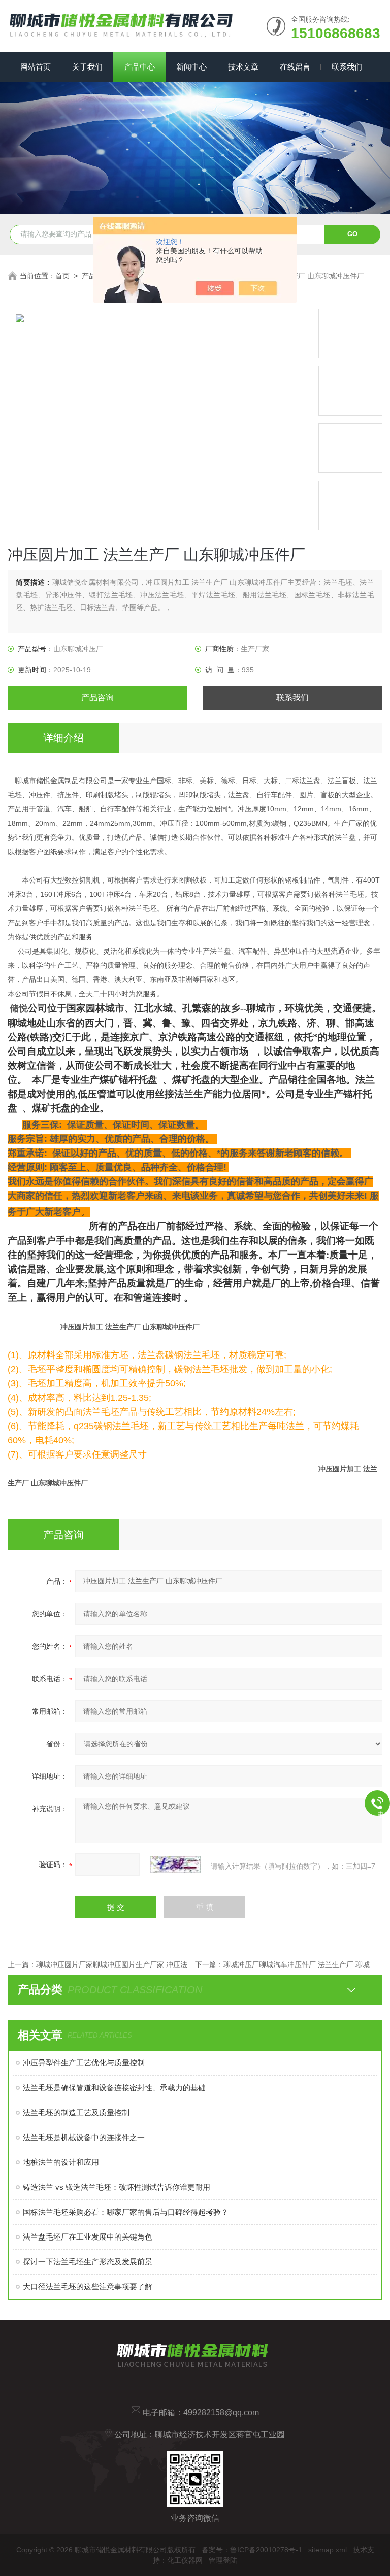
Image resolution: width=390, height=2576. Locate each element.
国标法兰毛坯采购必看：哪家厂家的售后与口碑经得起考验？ (126, 2212)
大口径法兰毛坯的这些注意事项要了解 (88, 2286)
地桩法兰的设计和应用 (61, 2162)
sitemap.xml (328, 2550)
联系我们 (347, 67)
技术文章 (243, 67)
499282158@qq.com (221, 2412)
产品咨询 (97, 698)
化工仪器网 (185, 2560)
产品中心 (140, 67)
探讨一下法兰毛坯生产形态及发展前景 (88, 2262)
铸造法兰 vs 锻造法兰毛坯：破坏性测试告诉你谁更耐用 (117, 2187)
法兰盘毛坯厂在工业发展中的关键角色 (88, 2237)
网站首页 (36, 67)
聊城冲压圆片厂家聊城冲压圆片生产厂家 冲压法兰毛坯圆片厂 (133, 1964)
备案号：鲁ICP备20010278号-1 (252, 2550)
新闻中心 (191, 67)
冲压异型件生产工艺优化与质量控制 (84, 2063)
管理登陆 (223, 2560)
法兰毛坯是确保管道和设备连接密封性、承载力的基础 (114, 2088)
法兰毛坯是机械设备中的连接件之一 (84, 2137)
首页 (62, 276)
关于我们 (87, 67)
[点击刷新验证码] (175, 1865)
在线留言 (295, 67)
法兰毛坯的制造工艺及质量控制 (76, 2112)
